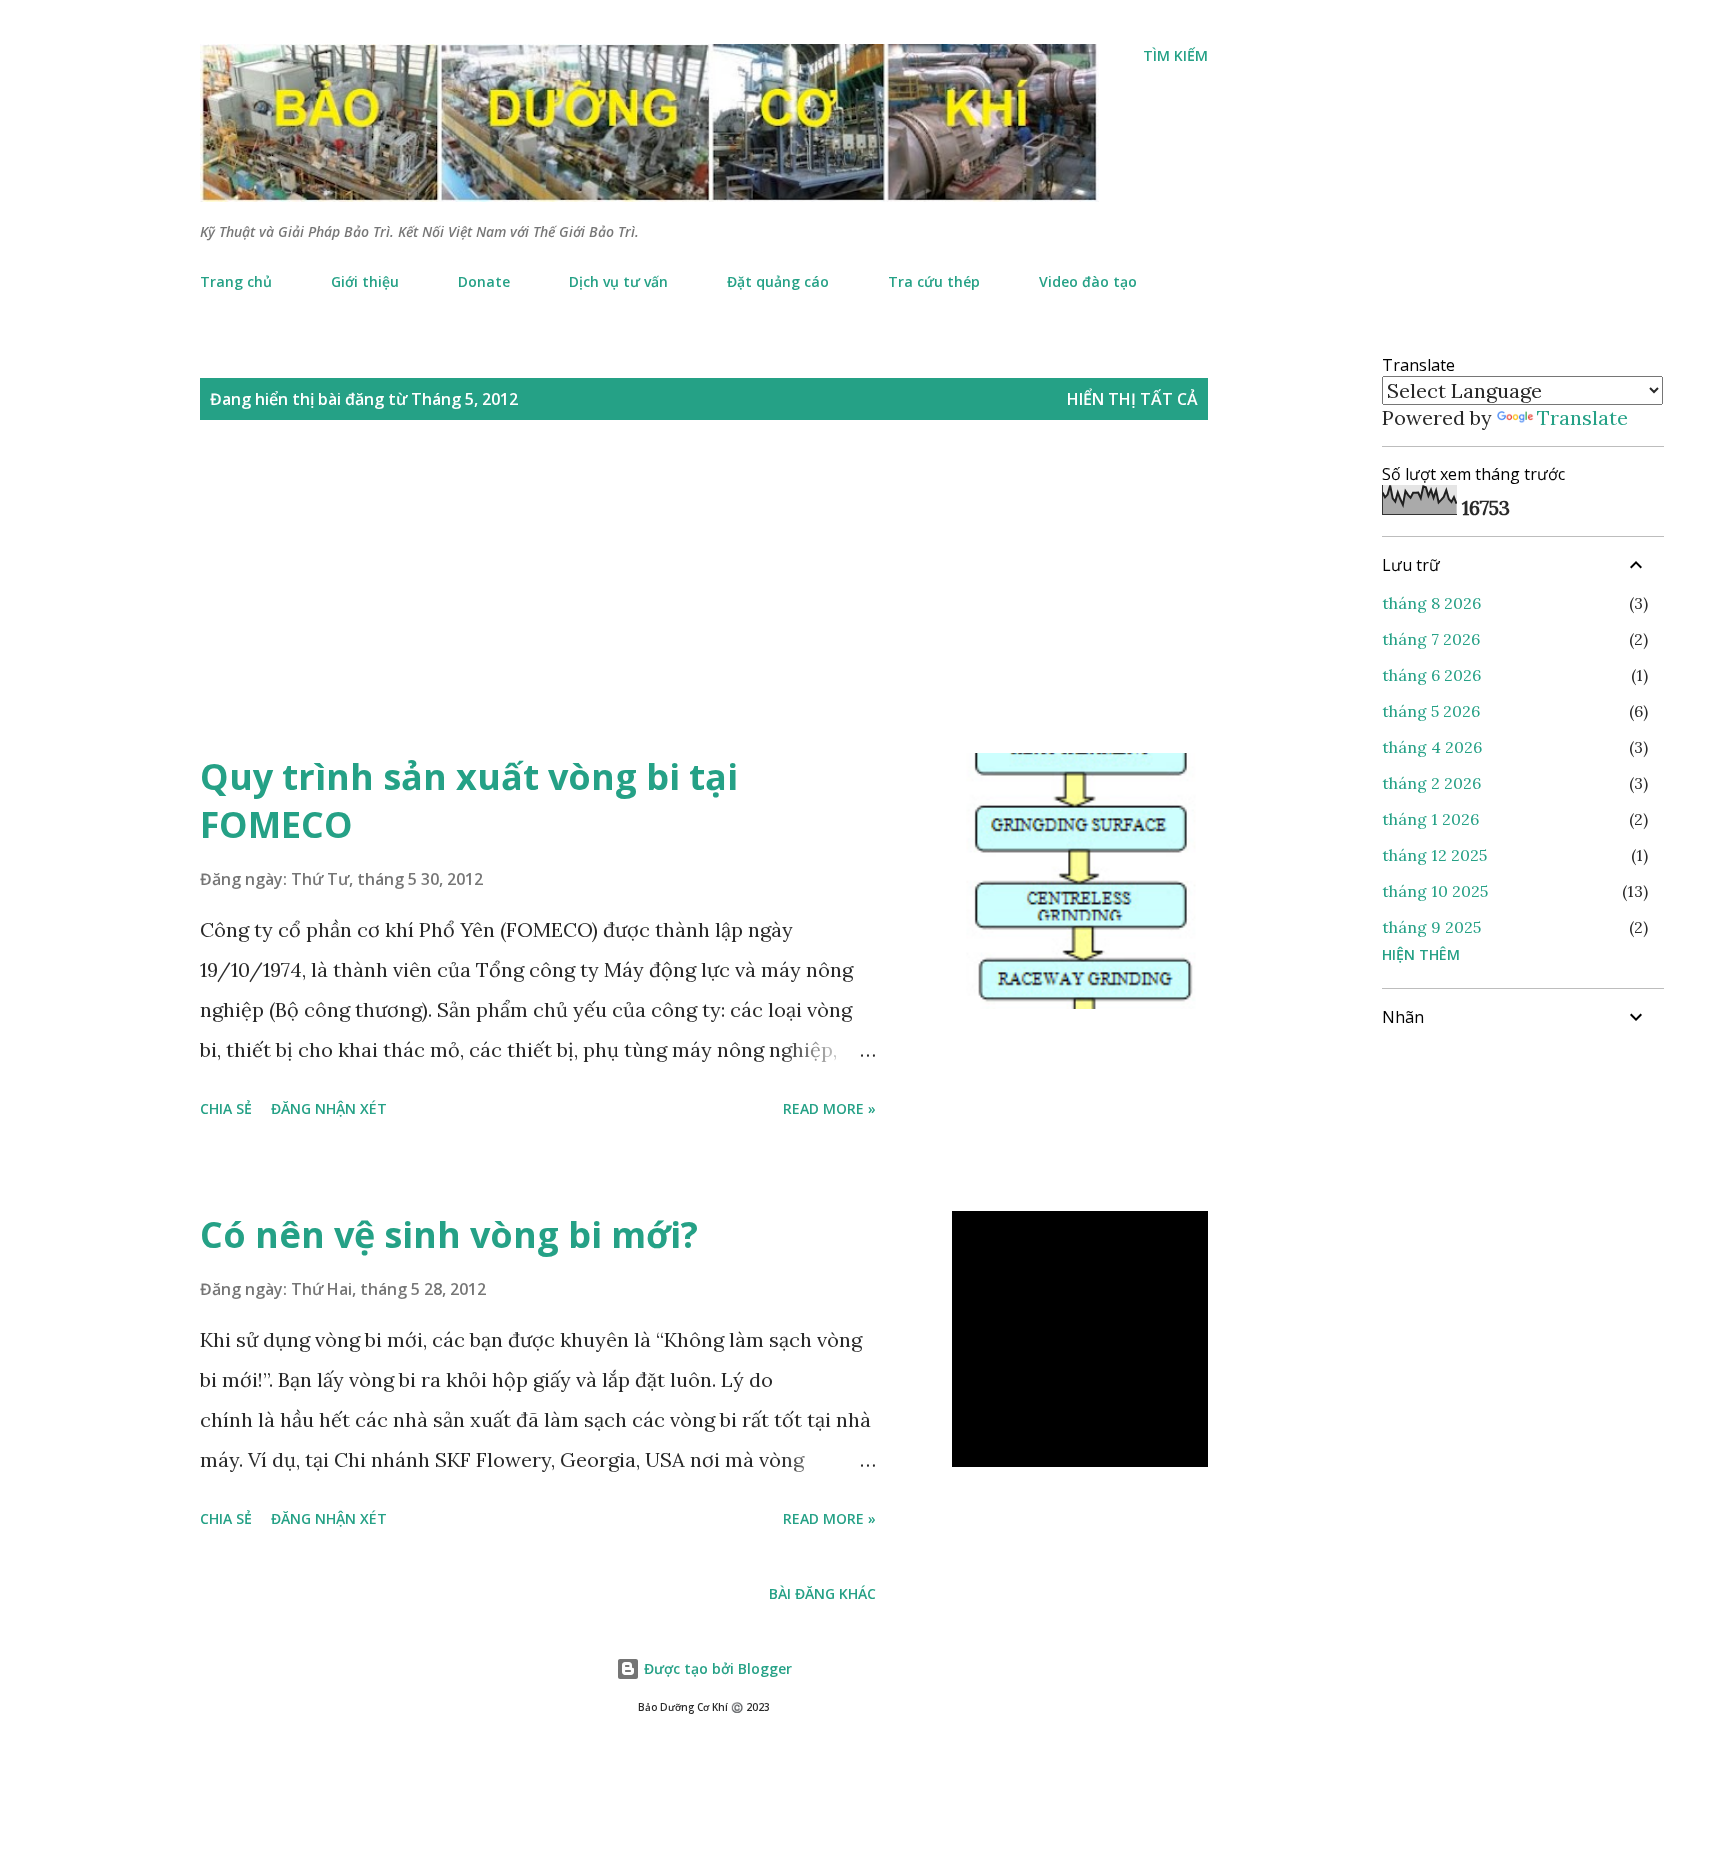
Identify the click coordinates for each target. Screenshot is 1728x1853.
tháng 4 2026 (1432, 747)
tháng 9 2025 (1431, 927)
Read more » (829, 1108)
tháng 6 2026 (1431, 675)
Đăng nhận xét (329, 1108)
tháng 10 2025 (1435, 891)
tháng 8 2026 (1431, 603)
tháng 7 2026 (1431, 639)
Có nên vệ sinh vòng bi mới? (449, 1234)
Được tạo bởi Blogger (716, 1668)
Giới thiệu (365, 281)
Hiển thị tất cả (1132, 399)
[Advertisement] (664, 608)
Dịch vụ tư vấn (618, 281)
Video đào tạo (1088, 281)
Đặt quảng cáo (778, 281)
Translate (1582, 417)
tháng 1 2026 (1430, 819)
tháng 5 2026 (1431, 711)
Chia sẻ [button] (226, 1108)
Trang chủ (236, 281)
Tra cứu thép (934, 281)
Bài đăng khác (822, 1593)
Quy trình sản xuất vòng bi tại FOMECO (469, 800)
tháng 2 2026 (1431, 783)
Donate (484, 281)
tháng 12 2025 (1434, 855)
